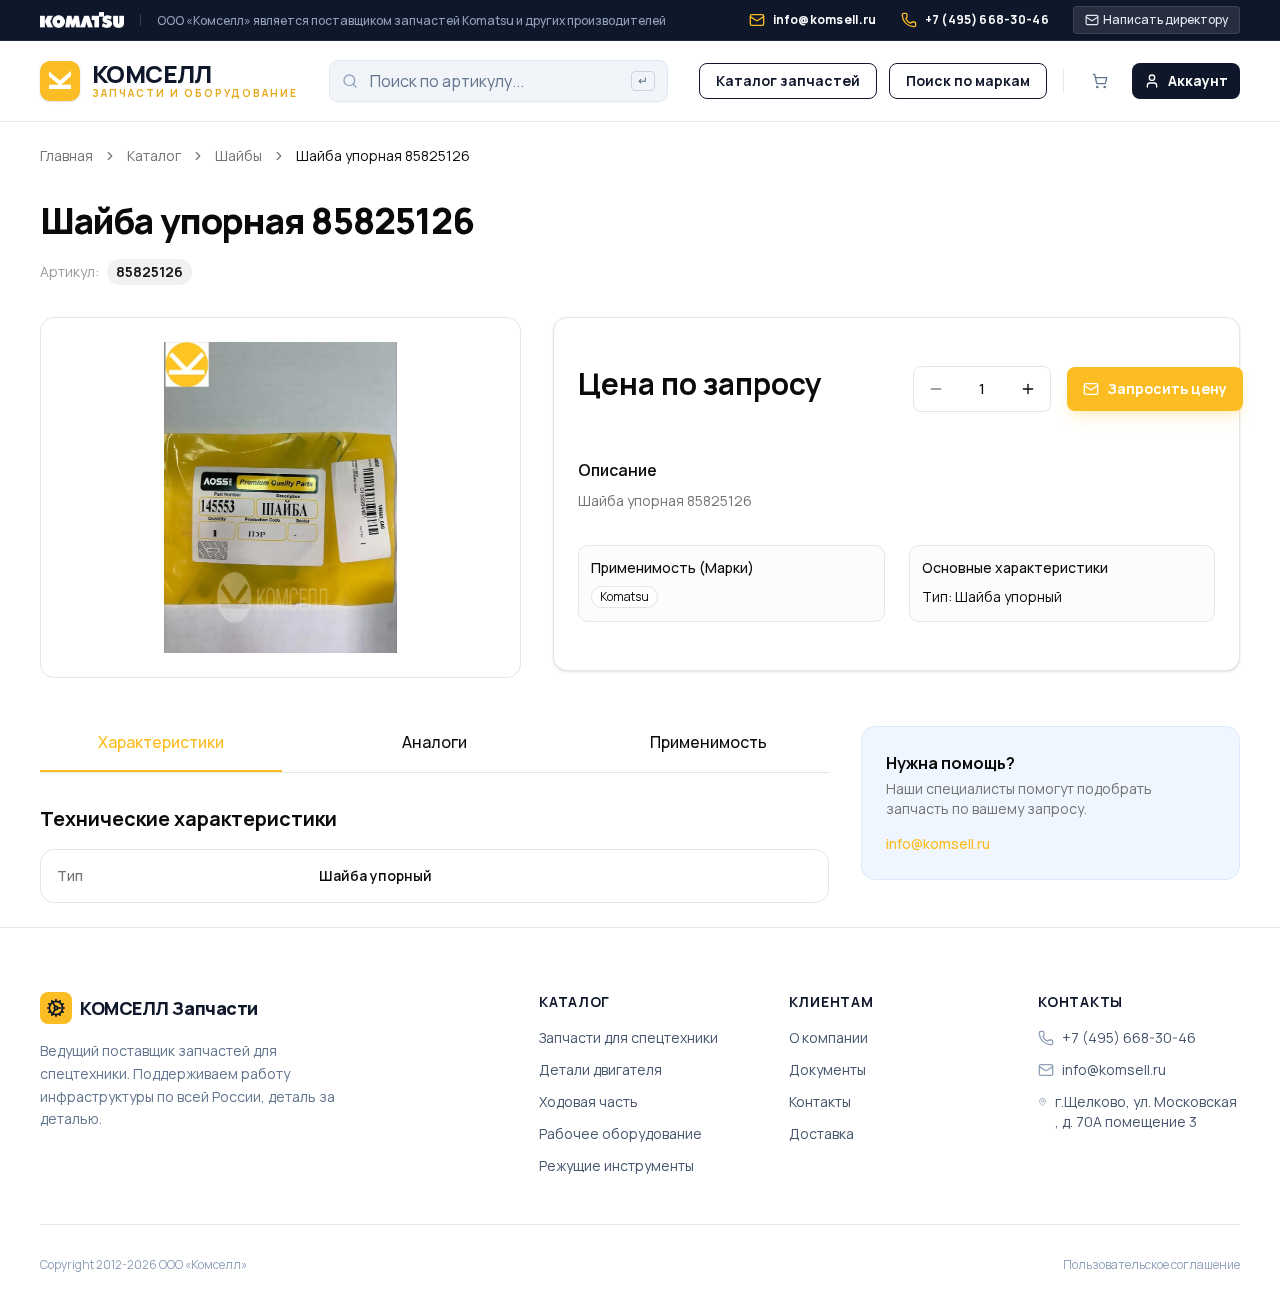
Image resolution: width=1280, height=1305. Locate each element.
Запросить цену (1167, 388)
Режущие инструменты (616, 1165)
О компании (828, 1037)
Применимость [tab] (708, 742)
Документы (827, 1069)
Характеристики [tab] (161, 742)
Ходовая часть (588, 1101)
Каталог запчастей (788, 80)
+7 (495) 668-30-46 (1129, 1037)
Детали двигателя (600, 1069)
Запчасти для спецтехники (628, 1037)
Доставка (821, 1133)
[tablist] (434, 749)
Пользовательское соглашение (1151, 1265)
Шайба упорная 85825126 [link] (383, 155)
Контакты (820, 1101)
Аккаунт (1198, 80)
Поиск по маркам (968, 80)
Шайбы (238, 155)
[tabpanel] (434, 854)
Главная (66, 155)
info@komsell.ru (938, 843)
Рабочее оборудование (620, 1133)
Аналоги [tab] (434, 742)
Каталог (154, 155)
